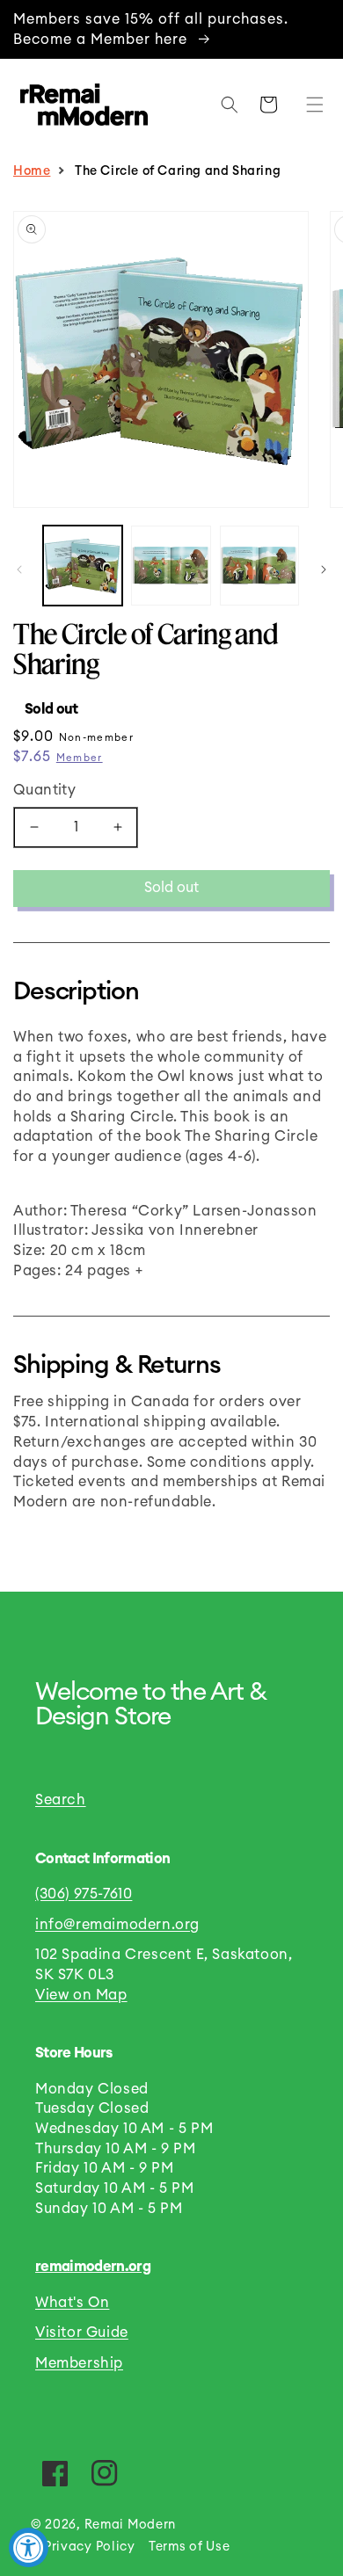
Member (80, 758)
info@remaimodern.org (117, 1925)
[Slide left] (19, 570)
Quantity (44, 790)
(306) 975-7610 (84, 1894)
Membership (79, 2363)
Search (61, 1800)
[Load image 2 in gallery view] (171, 565)
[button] (310, 105)
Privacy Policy (90, 2547)
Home (32, 171)
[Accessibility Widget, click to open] (29, 2547)
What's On (72, 2303)
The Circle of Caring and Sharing (179, 171)
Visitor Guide (82, 2333)
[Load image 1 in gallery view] (83, 565)
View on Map (81, 1995)
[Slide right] (324, 570)
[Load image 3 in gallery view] (259, 565)
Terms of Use (189, 2547)
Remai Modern (130, 2525)
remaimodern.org (93, 2267)
